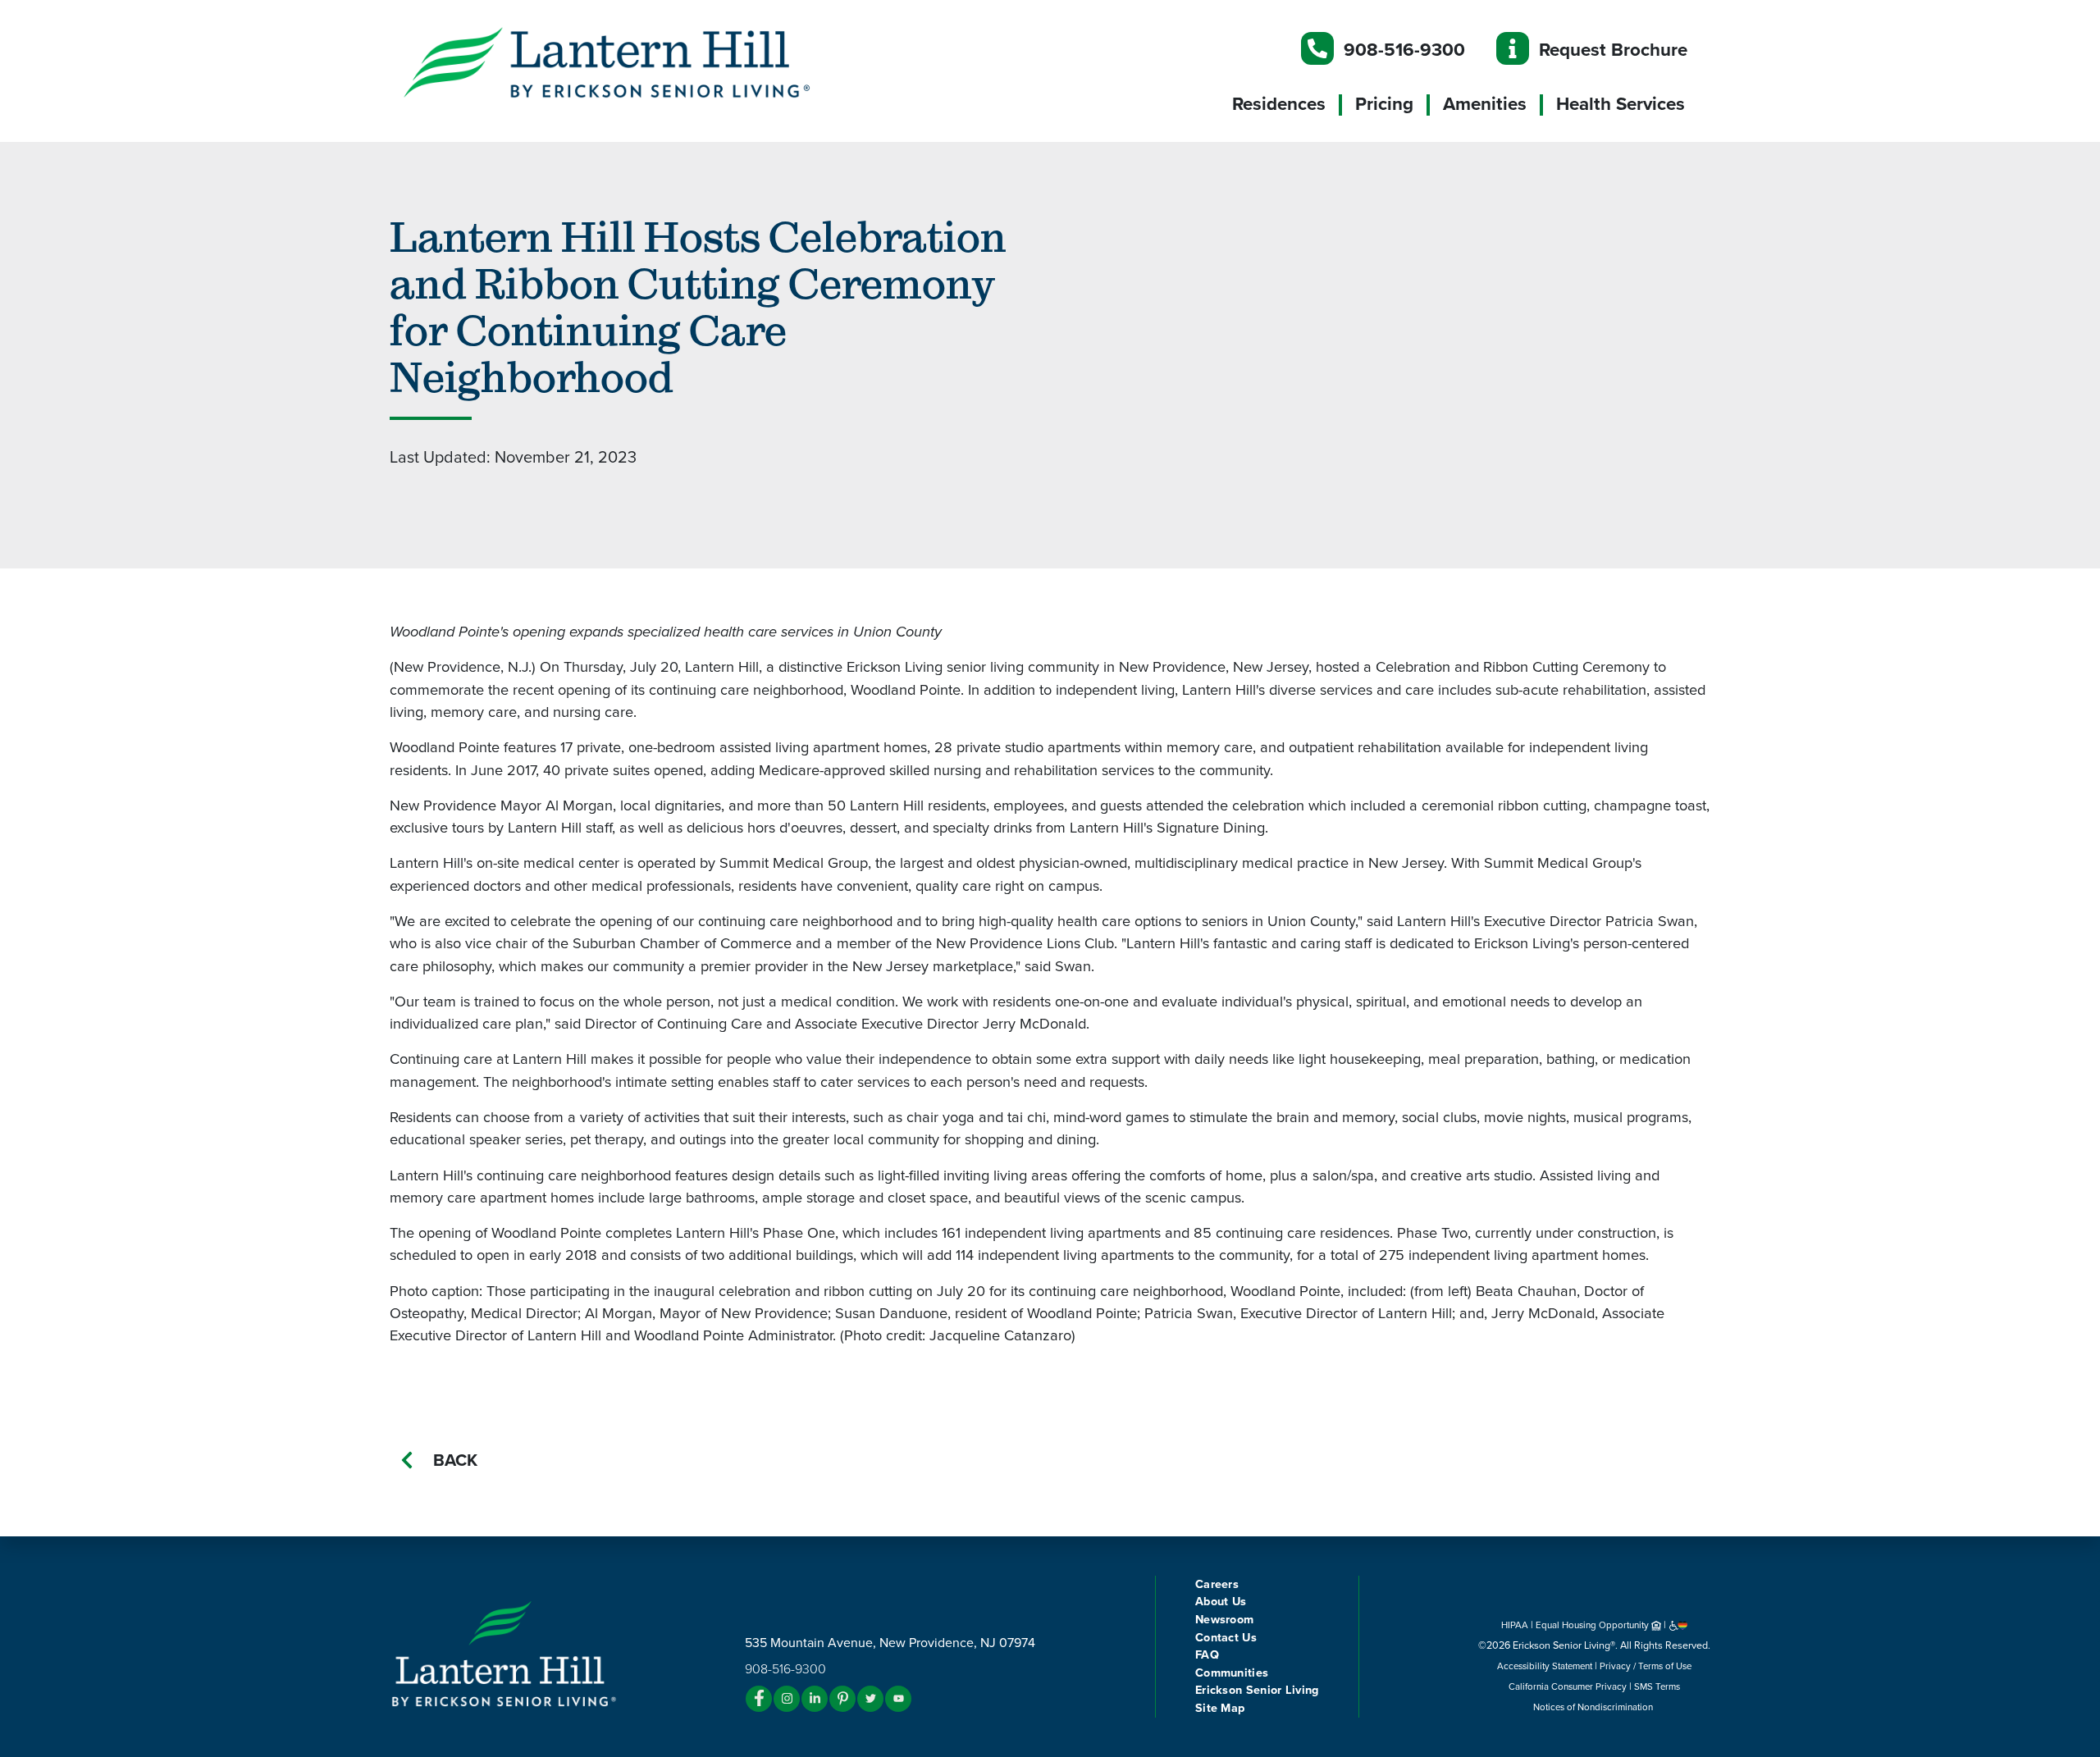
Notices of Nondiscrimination (1594, 1707)
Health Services (1621, 104)
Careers (1217, 1584)
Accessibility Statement (1545, 1666)
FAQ (1207, 1655)
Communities (1232, 1673)
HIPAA (1515, 1625)
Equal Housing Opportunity (1593, 1625)
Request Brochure (1613, 50)
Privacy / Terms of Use (1646, 1666)
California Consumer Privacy (1568, 1686)
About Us (1221, 1602)
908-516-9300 (1404, 50)
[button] (640, 62)
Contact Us (1226, 1638)
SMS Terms (1657, 1686)
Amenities (1485, 104)
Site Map (1220, 1708)
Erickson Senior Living (1257, 1690)
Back (455, 1460)
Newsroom (1224, 1620)
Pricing (1384, 104)
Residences (1279, 104)
